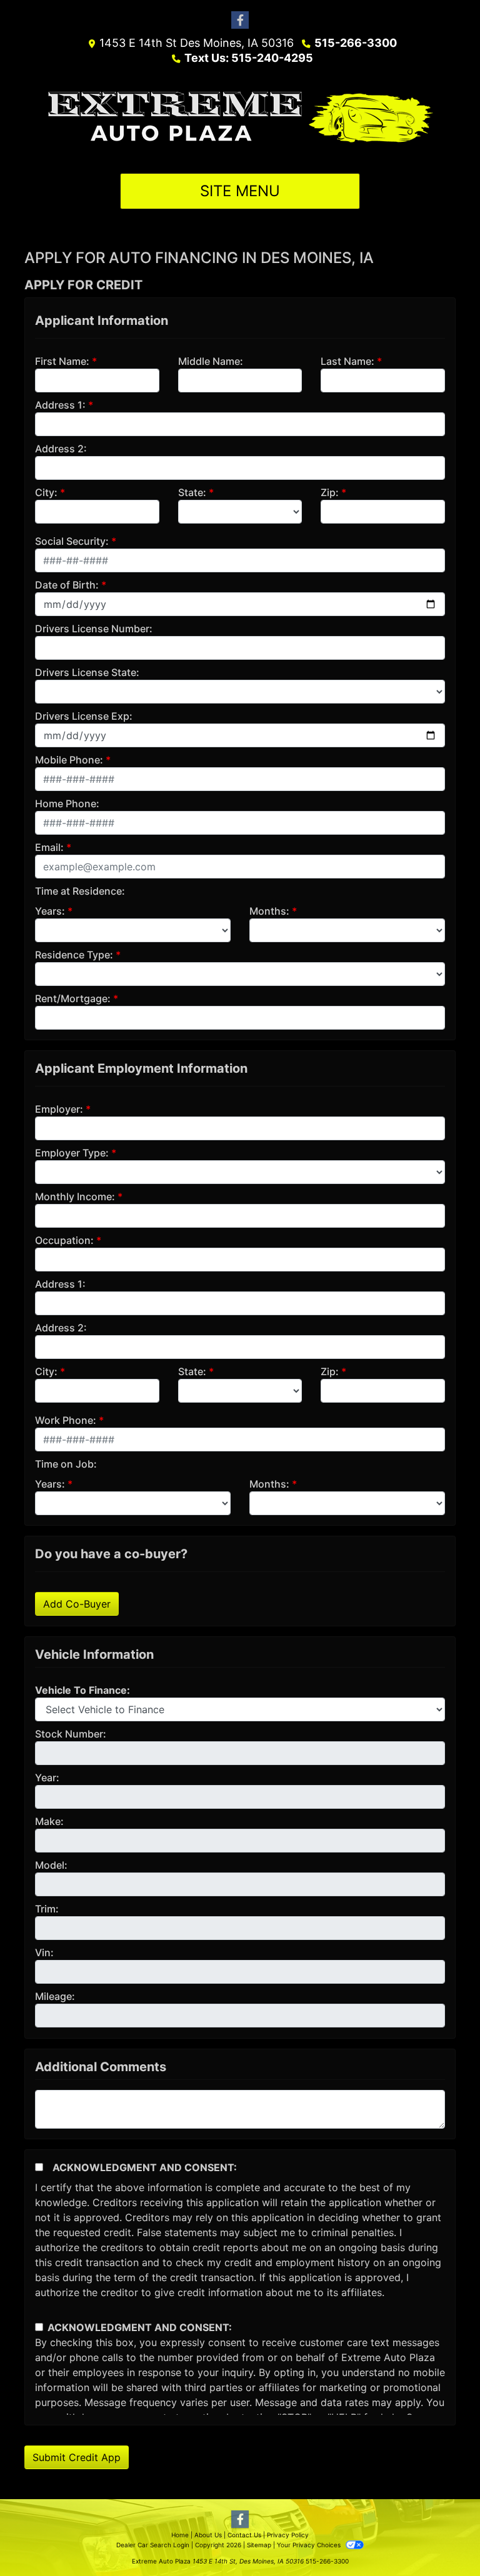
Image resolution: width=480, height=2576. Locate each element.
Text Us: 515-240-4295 (249, 58)
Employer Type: (72, 1153)
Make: (49, 1821)
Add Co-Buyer (77, 1604)
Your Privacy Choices (310, 2545)
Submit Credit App (77, 2457)
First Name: (62, 361)
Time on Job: (66, 1464)
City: (46, 492)
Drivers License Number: (94, 629)
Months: (269, 911)
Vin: (44, 1952)
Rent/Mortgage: (73, 998)
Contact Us (244, 2535)
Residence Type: (74, 955)
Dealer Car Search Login (153, 2545)
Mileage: (55, 1996)
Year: (47, 1778)
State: (192, 492)
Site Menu (240, 191)
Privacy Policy (288, 2535)
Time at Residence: (80, 891)
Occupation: (64, 1240)
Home (180, 2535)
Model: (51, 1865)
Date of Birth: (67, 585)
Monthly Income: (75, 1196)
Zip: (330, 492)
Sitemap (259, 2545)
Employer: (59, 1109)
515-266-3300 (356, 43)
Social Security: (72, 541)
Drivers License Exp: (84, 716)
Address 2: (61, 449)
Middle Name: (211, 361)
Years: (50, 911)
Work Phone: (66, 1420)
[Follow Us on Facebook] (240, 20)
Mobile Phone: (69, 760)
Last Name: (347, 361)
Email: (49, 847)
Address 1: (60, 405)
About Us (208, 2535)
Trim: (47, 1909)
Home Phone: (67, 803)
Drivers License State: (87, 672)
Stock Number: (71, 1734)
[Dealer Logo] (240, 119)
